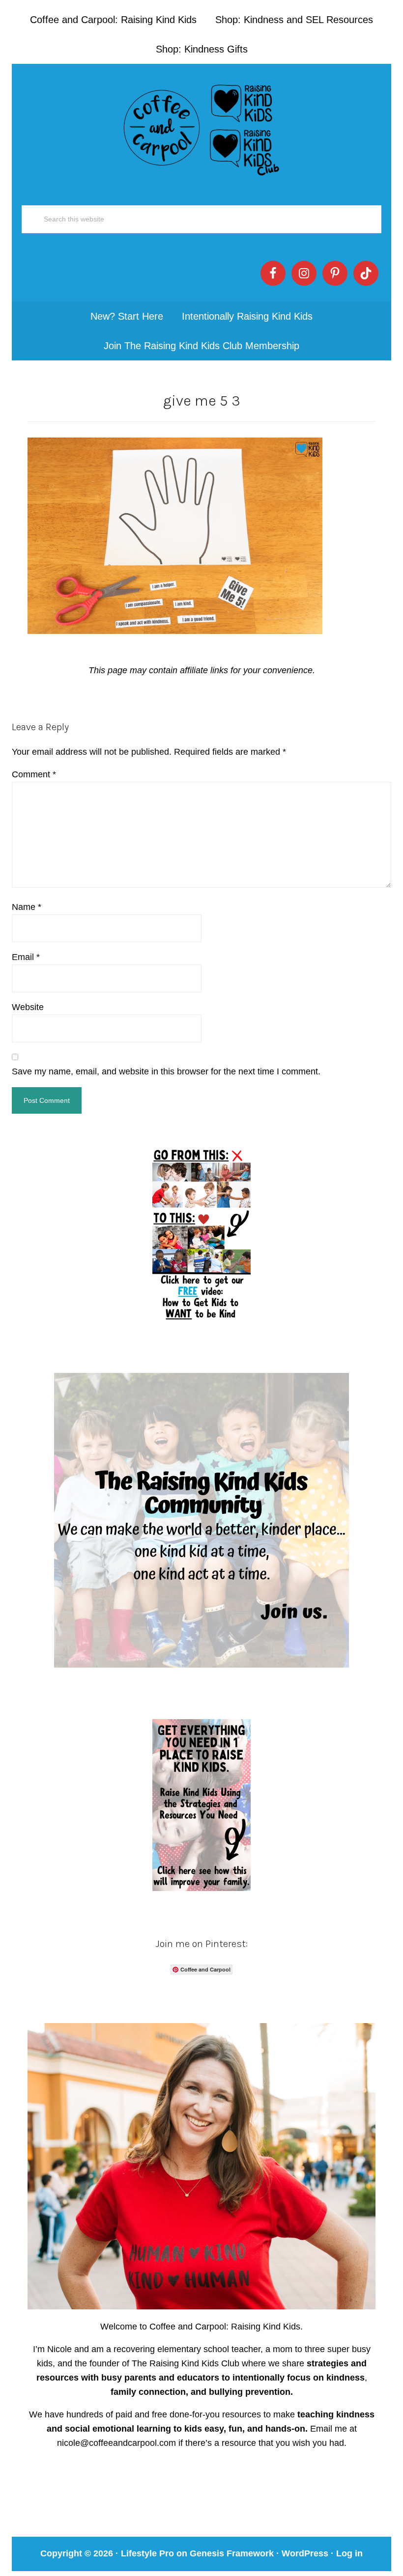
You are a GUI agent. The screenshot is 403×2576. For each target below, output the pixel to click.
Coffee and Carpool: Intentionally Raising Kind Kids (201, 128)
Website (28, 1007)
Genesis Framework (232, 2553)
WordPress (305, 2553)
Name (27, 907)
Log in (349, 2553)
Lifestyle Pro (147, 2553)
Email (26, 957)
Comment (34, 774)
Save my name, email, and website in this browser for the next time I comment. (166, 1071)
